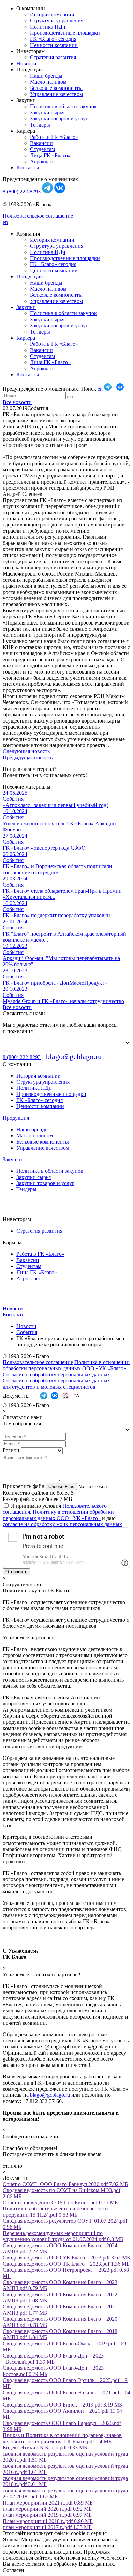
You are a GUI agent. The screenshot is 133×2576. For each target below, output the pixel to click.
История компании (52, 14)
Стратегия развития (53, 57)
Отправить (16, 1572)
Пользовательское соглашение (38, 216)
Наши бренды (46, 76)
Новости (26, 63)
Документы (16, 1396)
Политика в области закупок (63, 106)
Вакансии (41, 143)
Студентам (42, 149)
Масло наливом (48, 82)
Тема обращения (22, 1423)
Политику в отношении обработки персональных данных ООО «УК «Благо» (58, 1515)
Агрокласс (42, 161)
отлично (12, 2166)
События (27, 1332)
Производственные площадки (65, 33)
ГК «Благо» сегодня (53, 39)
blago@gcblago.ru (74, 1057)
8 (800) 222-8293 (22, 191)
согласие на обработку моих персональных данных (62, 1524)
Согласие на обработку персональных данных (56, 1374)
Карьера (26, 338)
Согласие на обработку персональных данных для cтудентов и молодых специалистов (56, 1384)
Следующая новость (26, 751)
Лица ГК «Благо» (50, 155)
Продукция (29, 277)
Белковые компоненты (56, 88)
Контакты (28, 168)
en (5, 222)
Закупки (26, 307)
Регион (11, 1450)
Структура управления (57, 21)
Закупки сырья (47, 112)
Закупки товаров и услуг (59, 119)
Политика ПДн (48, 27)
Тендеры (40, 125)
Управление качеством (56, 94)
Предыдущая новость (28, 757)
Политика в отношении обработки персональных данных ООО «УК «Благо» (66, 1365)
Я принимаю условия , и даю (62, 1515)
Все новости (17, 402)
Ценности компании (54, 45)
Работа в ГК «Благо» (54, 137)
